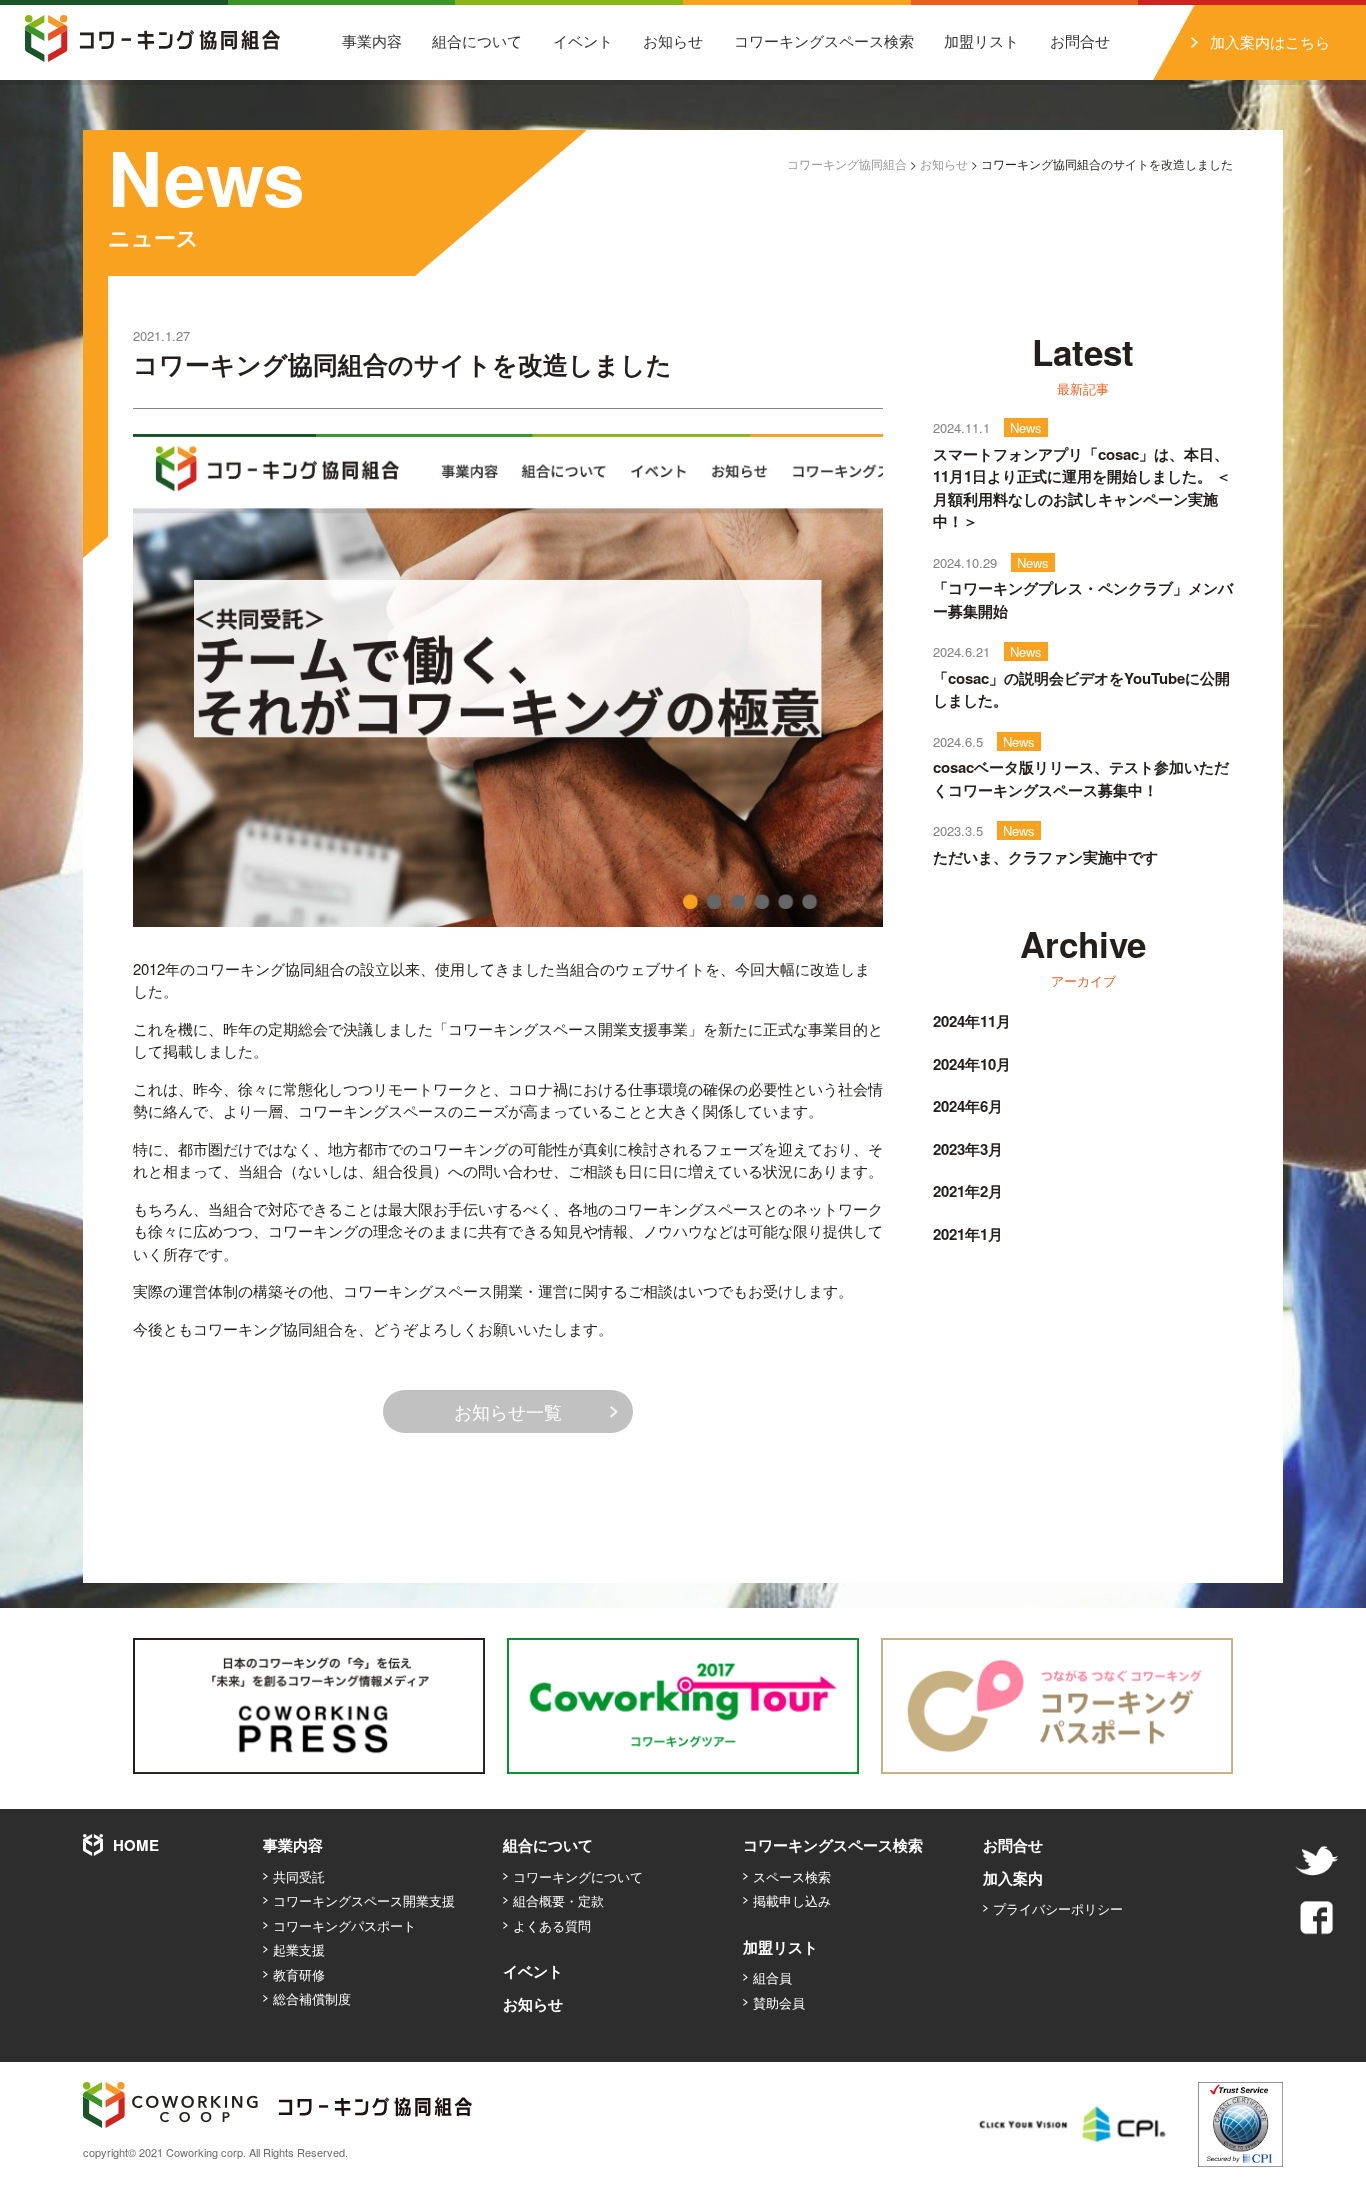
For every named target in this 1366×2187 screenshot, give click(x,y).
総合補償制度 (312, 1998)
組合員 (772, 1977)
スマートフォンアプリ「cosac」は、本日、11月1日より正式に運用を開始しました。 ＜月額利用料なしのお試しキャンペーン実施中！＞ (1082, 488)
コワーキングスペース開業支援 (364, 1900)
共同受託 (299, 1876)
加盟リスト (981, 40)
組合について (477, 40)
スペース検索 (792, 1876)
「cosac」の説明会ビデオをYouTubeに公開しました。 (1081, 689)
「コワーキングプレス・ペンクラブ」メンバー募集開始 (1083, 599)
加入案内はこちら (1270, 41)
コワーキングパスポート (344, 1925)
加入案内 (1013, 1878)
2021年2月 (968, 1191)
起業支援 (299, 1949)
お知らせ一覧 (508, 1411)
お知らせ (673, 40)
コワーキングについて (578, 1876)
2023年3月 (968, 1149)
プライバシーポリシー (1058, 1908)
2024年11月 (972, 1021)
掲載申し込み (792, 1900)
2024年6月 (968, 1106)
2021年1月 (968, 1234)
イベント (583, 40)
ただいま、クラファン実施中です (1045, 857)
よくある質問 (552, 1925)
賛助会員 (779, 2002)
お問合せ (1080, 40)
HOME (136, 1845)
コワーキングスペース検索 (824, 40)
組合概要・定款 (558, 1900)
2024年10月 (972, 1064)
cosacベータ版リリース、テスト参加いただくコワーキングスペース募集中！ (1081, 778)
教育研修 (299, 1974)
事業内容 (372, 40)
